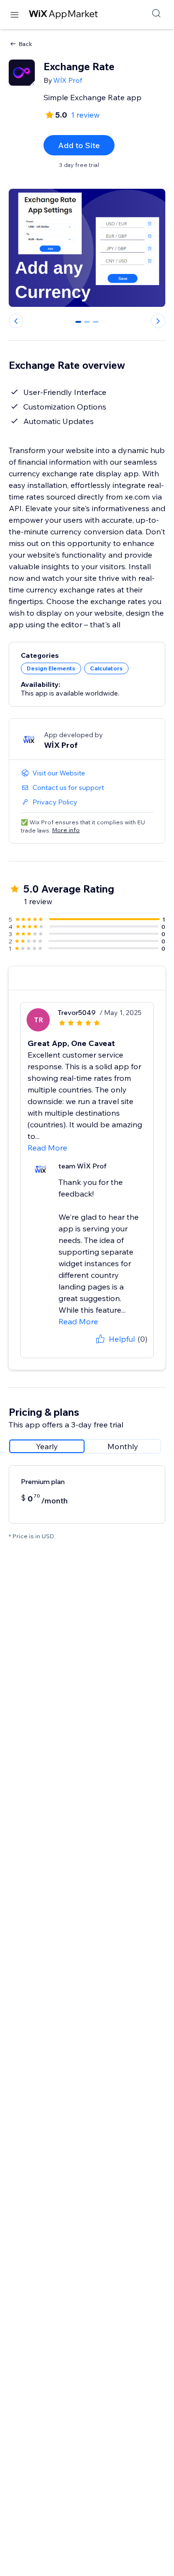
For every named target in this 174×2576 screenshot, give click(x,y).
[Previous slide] (16, 321)
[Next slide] (158, 321)
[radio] (47, 1446)
